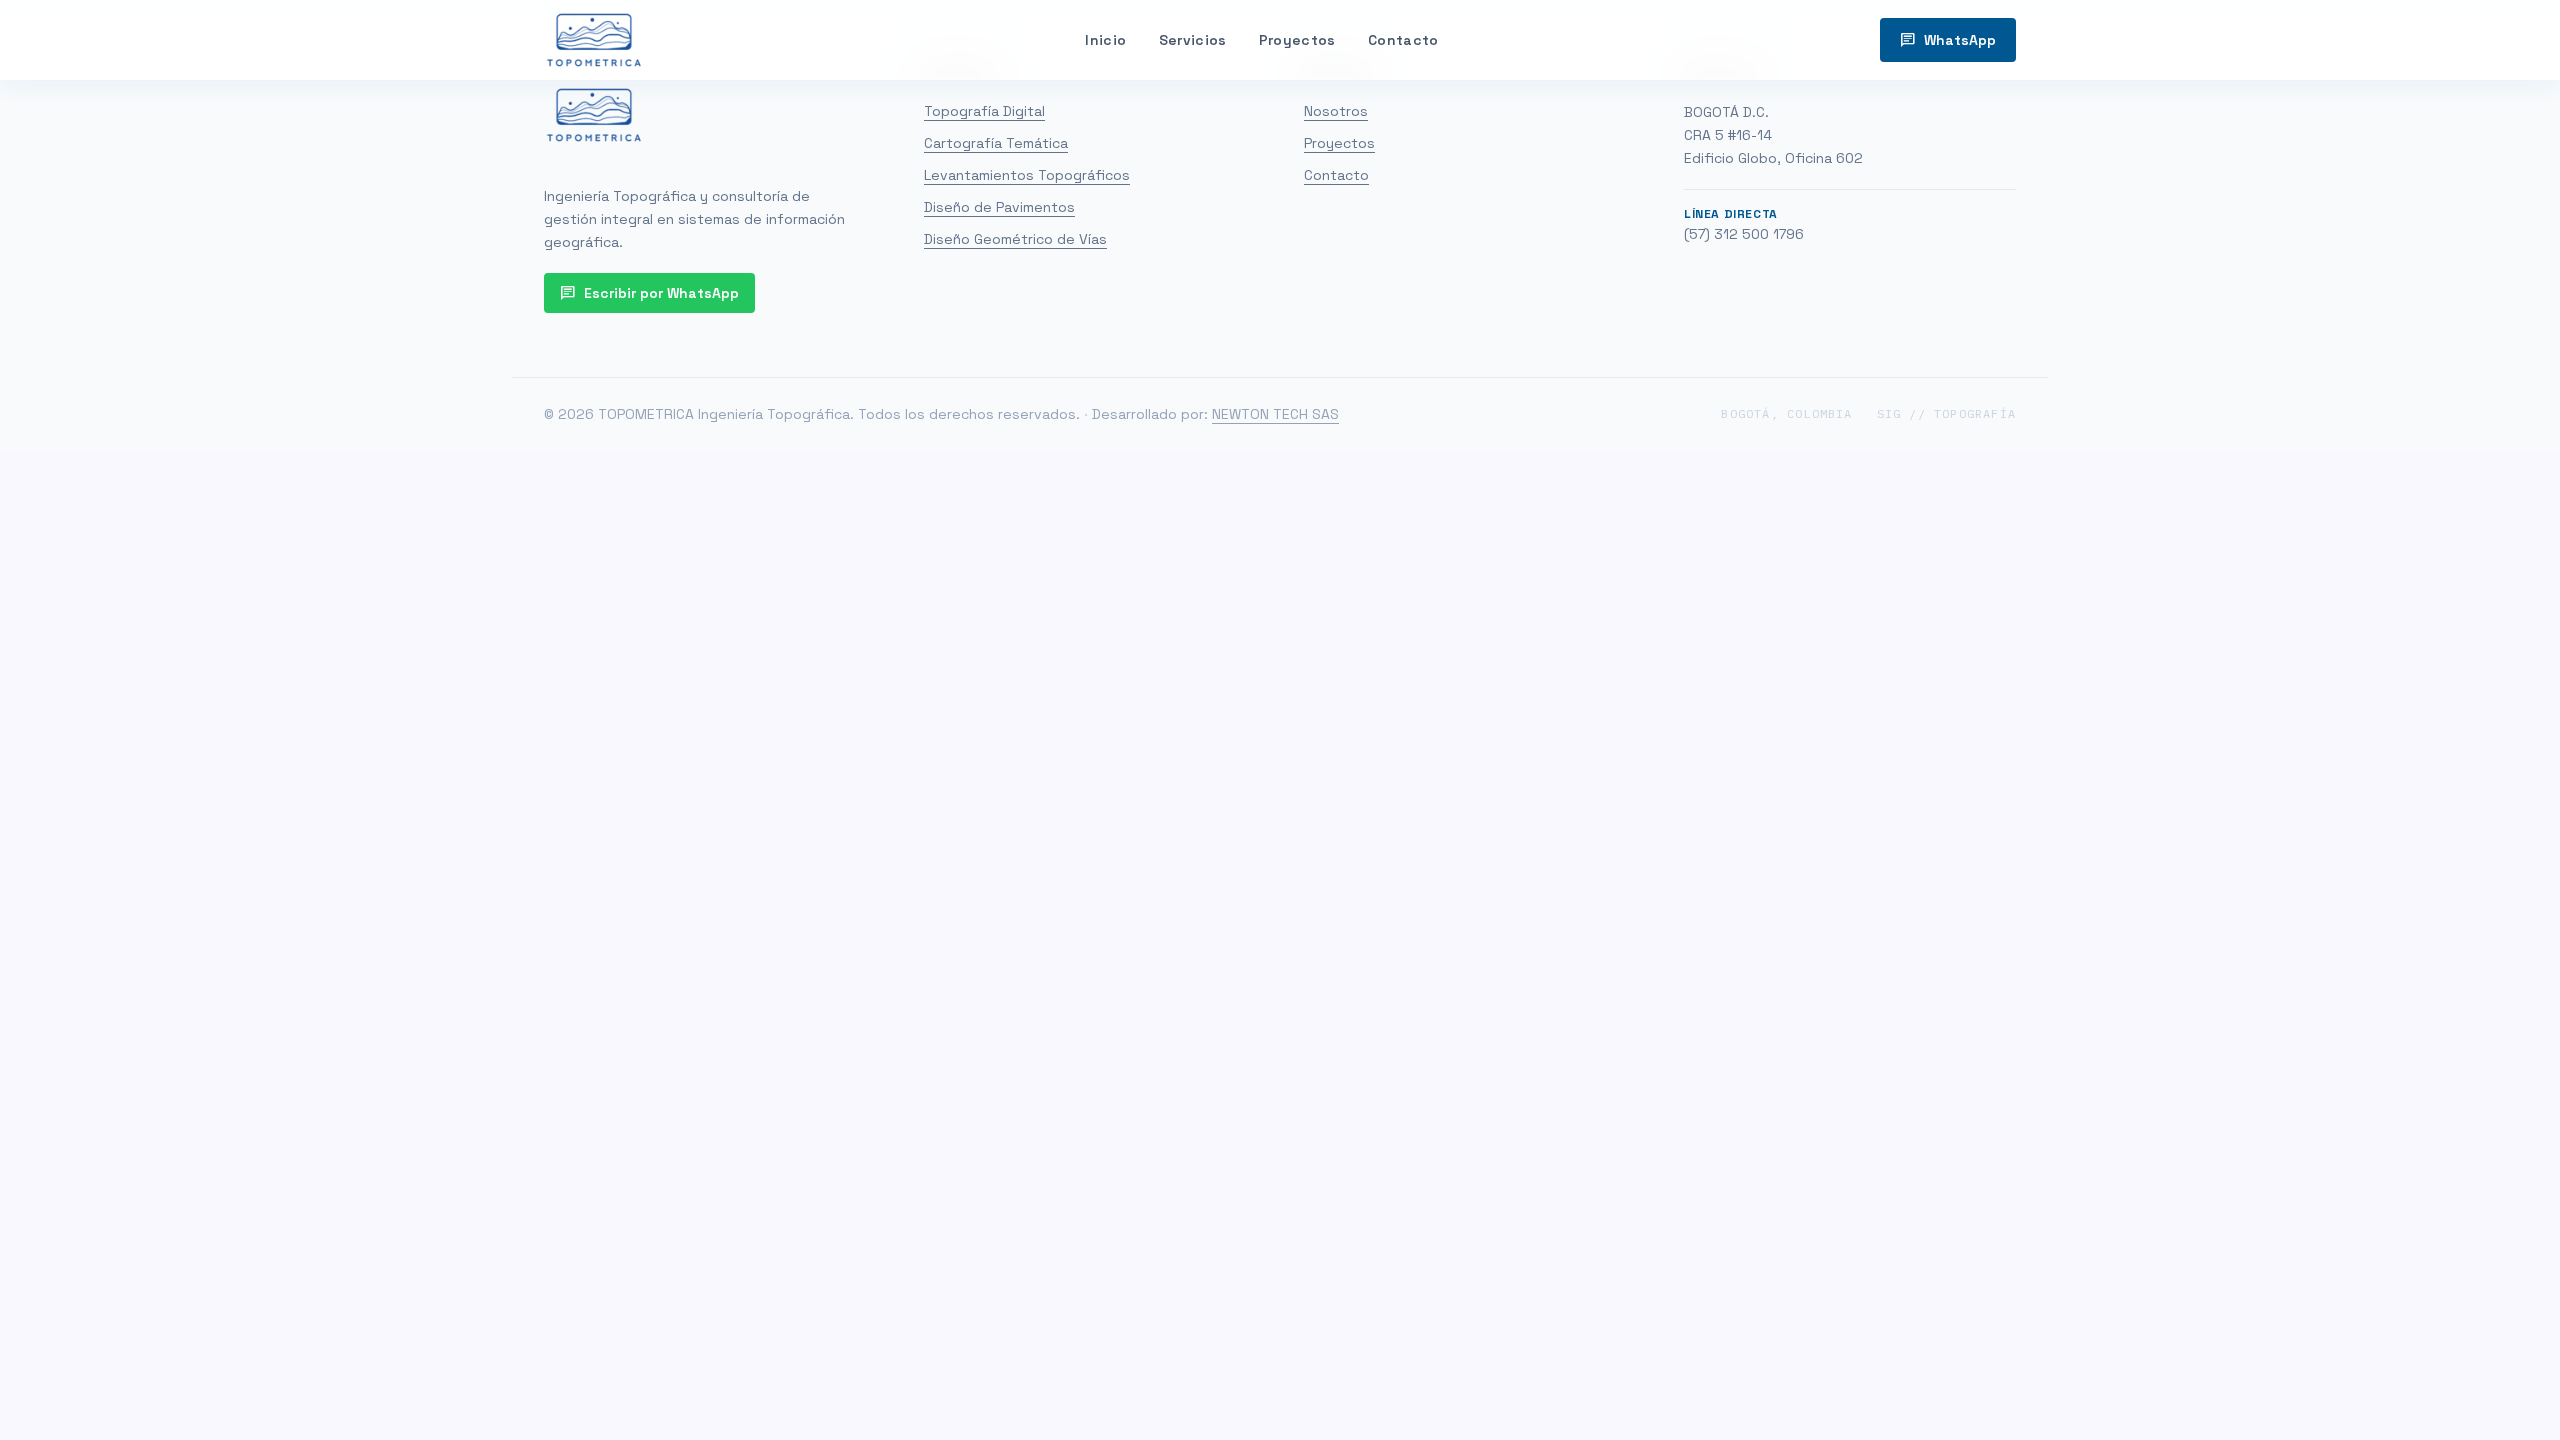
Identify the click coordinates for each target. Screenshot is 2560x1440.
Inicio (1105, 40)
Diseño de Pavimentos (999, 207)
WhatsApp (1948, 40)
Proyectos (1297, 40)
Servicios (1193, 40)
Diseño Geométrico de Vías (1015, 239)
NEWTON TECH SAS (1275, 414)
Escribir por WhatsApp (649, 293)
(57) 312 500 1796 (1744, 234)
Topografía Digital (984, 111)
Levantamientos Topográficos (1027, 175)
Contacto (1403, 40)
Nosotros (1336, 111)
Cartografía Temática (996, 143)
